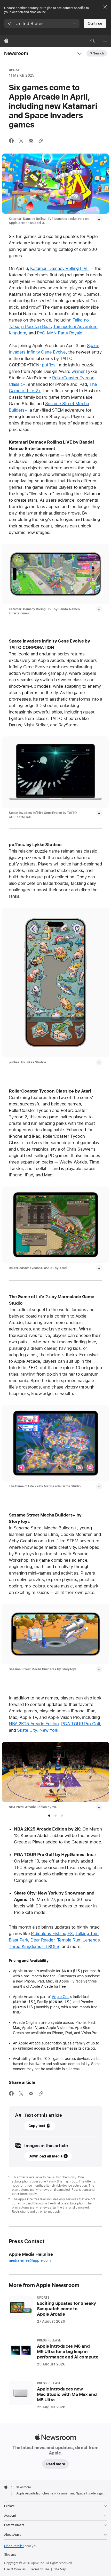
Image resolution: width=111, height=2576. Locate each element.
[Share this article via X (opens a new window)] (21, 141)
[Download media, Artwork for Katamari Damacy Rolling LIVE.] (99, 219)
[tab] (49, 1816)
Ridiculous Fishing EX (52, 1933)
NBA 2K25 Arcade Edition (34, 1724)
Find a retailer (14, 2546)
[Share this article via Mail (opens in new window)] (31, 141)
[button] (42, 23)
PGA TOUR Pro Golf (81, 1724)
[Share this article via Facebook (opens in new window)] (11, 141)
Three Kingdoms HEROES (34, 1946)
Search (98, 53)
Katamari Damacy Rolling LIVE (60, 268)
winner (78, 371)
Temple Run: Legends (78, 1940)
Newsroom (16, 53)
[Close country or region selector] (105, 7)
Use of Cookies (15, 2569)
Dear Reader (42, 1940)
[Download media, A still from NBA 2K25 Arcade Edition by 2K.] (99, 1807)
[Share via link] (41, 141)
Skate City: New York (38, 1730)
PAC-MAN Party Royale (60, 333)
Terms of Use (40, 2569)
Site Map (60, 2569)
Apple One (61, 1997)
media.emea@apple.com (30, 2260)
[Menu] (105, 41)
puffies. (49, 365)
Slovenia (10, 2555)
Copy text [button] (37, 2126)
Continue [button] (95, 23)
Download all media (45, 2156)
